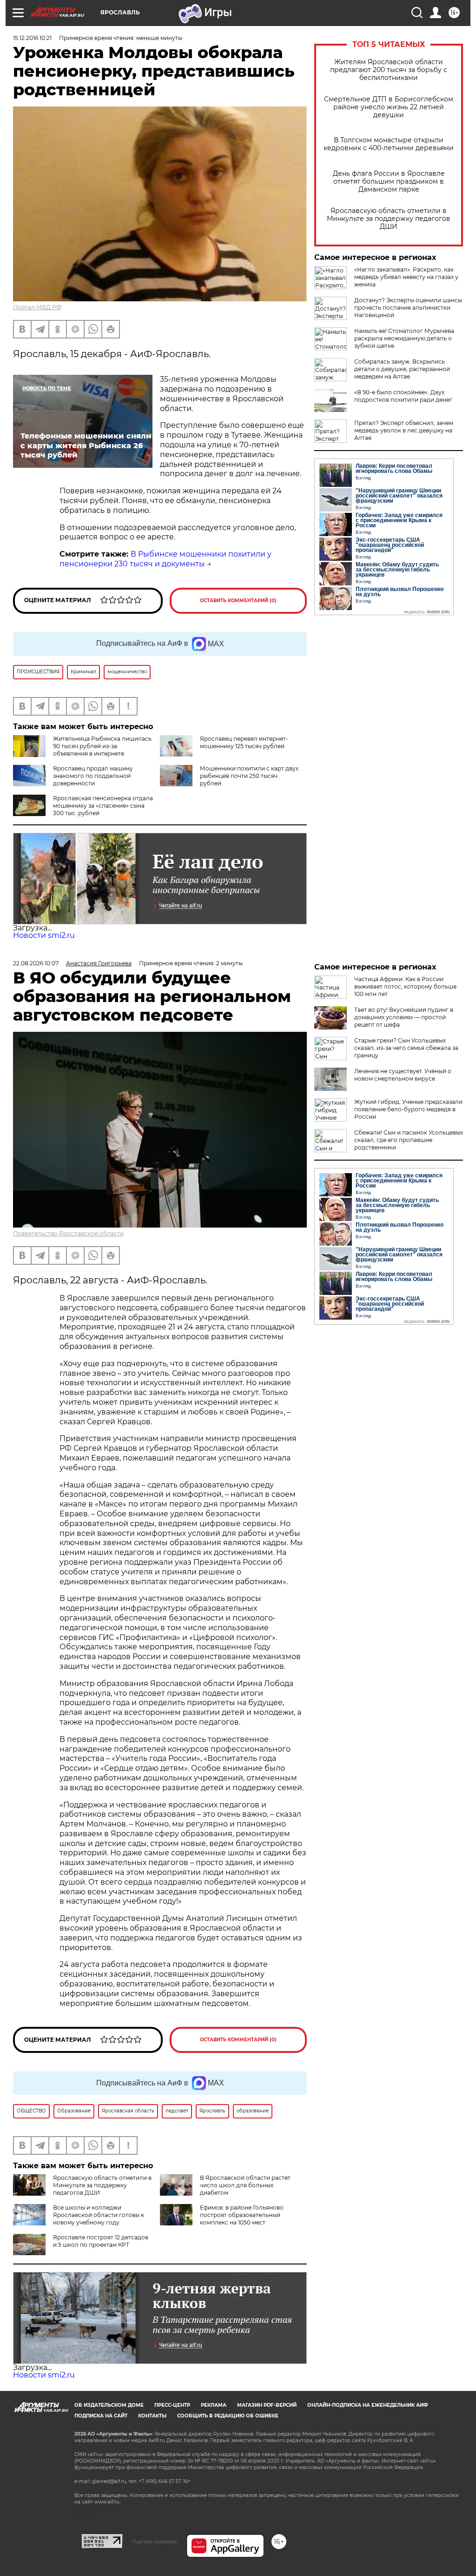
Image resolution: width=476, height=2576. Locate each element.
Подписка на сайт (101, 2416)
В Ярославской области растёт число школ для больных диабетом (245, 2185)
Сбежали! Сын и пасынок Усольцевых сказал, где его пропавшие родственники (409, 1140)
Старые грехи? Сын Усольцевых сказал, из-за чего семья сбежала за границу (406, 1048)
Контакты (152, 2416)
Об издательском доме (109, 2405)
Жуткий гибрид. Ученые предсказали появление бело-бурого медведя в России (408, 1109)
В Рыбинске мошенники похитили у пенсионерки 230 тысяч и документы (165, 559)
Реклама (214, 2405)
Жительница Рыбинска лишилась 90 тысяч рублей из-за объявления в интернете (102, 746)
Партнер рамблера (155, 2542)
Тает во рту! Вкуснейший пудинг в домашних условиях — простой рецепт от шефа (404, 1017)
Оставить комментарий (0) (238, 601)
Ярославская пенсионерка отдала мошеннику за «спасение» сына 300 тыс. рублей (103, 806)
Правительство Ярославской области (68, 1233)
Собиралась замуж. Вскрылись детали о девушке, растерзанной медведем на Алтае (402, 369)
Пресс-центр (172, 2405)
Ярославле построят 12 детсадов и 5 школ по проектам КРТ (101, 2241)
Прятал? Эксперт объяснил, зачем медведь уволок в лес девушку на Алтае (404, 430)
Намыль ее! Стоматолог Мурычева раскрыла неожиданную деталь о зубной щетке (404, 338)
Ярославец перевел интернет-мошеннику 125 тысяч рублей (244, 742)
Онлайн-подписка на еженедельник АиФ (368, 2405)
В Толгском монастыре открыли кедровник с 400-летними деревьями (389, 144)
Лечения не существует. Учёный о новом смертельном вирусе (403, 1075)
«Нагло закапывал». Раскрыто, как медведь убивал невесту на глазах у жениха (406, 277)
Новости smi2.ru (44, 935)
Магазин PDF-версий (267, 2405)
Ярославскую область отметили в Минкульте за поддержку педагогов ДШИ (389, 219)
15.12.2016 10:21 (32, 38)
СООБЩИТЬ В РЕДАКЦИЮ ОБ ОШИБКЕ (228, 2416)
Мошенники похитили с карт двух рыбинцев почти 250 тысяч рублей (249, 776)
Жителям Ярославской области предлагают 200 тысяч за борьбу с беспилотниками (389, 70)
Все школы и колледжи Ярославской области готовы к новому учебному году (99, 2215)
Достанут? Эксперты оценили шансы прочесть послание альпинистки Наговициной (408, 308)
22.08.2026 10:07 (36, 963)
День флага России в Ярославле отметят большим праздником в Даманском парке (389, 182)
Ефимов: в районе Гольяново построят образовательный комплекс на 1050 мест (242, 2215)
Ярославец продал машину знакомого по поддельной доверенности (93, 776)
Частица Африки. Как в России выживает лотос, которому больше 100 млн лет (405, 986)
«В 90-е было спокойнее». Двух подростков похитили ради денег (403, 396)
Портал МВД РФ (37, 307)
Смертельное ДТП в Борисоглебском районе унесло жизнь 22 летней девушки (389, 107)
